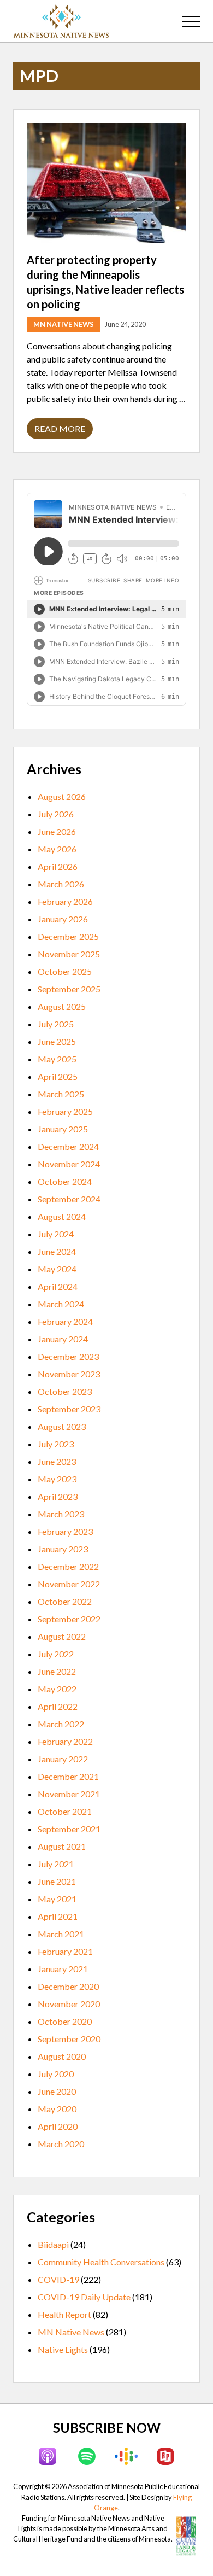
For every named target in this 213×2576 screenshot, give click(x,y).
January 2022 (63, 1759)
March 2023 (61, 1514)
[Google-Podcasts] (126, 2456)
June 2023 (57, 1461)
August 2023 (62, 1426)
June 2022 (57, 1671)
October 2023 (65, 1391)
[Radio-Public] (165, 2456)
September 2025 (69, 989)
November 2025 (69, 954)
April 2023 (58, 1496)
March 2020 (61, 2144)
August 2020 (62, 2056)
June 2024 (57, 1251)
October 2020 (65, 2021)
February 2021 (65, 1951)
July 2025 (56, 1024)
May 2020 (57, 2109)
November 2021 (69, 1794)
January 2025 (63, 1129)
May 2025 (57, 1059)
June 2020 (57, 2091)
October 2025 (65, 971)
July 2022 (56, 1654)
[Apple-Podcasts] (48, 2456)
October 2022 (65, 1601)
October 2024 (65, 1181)
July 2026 (56, 814)
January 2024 (63, 1339)
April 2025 (58, 1076)
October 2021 (65, 1811)
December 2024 (68, 1146)
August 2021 (62, 1846)
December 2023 (68, 1356)
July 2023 (56, 1444)
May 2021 (57, 1899)
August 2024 (62, 1216)
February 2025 (65, 1111)
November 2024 (69, 1164)
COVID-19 (58, 2279)
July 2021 (56, 1864)
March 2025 (61, 1094)
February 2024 (65, 1321)
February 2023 (65, 1531)
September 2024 (69, 1199)
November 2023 (69, 1374)
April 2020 (58, 2126)
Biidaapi (53, 2244)
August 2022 (62, 1636)
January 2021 (63, 1969)
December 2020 (68, 1986)
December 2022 (68, 1566)
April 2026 (58, 866)
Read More (60, 431)
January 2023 (63, 1549)
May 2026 (57, 849)
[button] (191, 21)
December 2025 (68, 936)
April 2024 (58, 1286)
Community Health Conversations (101, 2262)
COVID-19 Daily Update (84, 2297)
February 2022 (65, 1741)
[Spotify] (87, 2456)
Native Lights (63, 2349)
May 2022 (57, 1689)
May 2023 (57, 1479)
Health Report (64, 2314)
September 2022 (69, 1619)
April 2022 (58, 1706)
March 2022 (61, 1724)
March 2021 (61, 1934)
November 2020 (69, 2004)
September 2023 (69, 1409)
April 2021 (58, 1916)
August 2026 (62, 796)
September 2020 (69, 2039)
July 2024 (56, 1234)
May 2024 (57, 1269)
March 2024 (61, 1304)
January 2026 (63, 919)
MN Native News (64, 324)
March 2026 (61, 884)
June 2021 (57, 1881)
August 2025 (62, 1006)
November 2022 (69, 1584)
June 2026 (57, 831)
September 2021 (69, 1829)
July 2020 (56, 2074)
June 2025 (57, 1041)
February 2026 (65, 901)
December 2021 (68, 1776)
